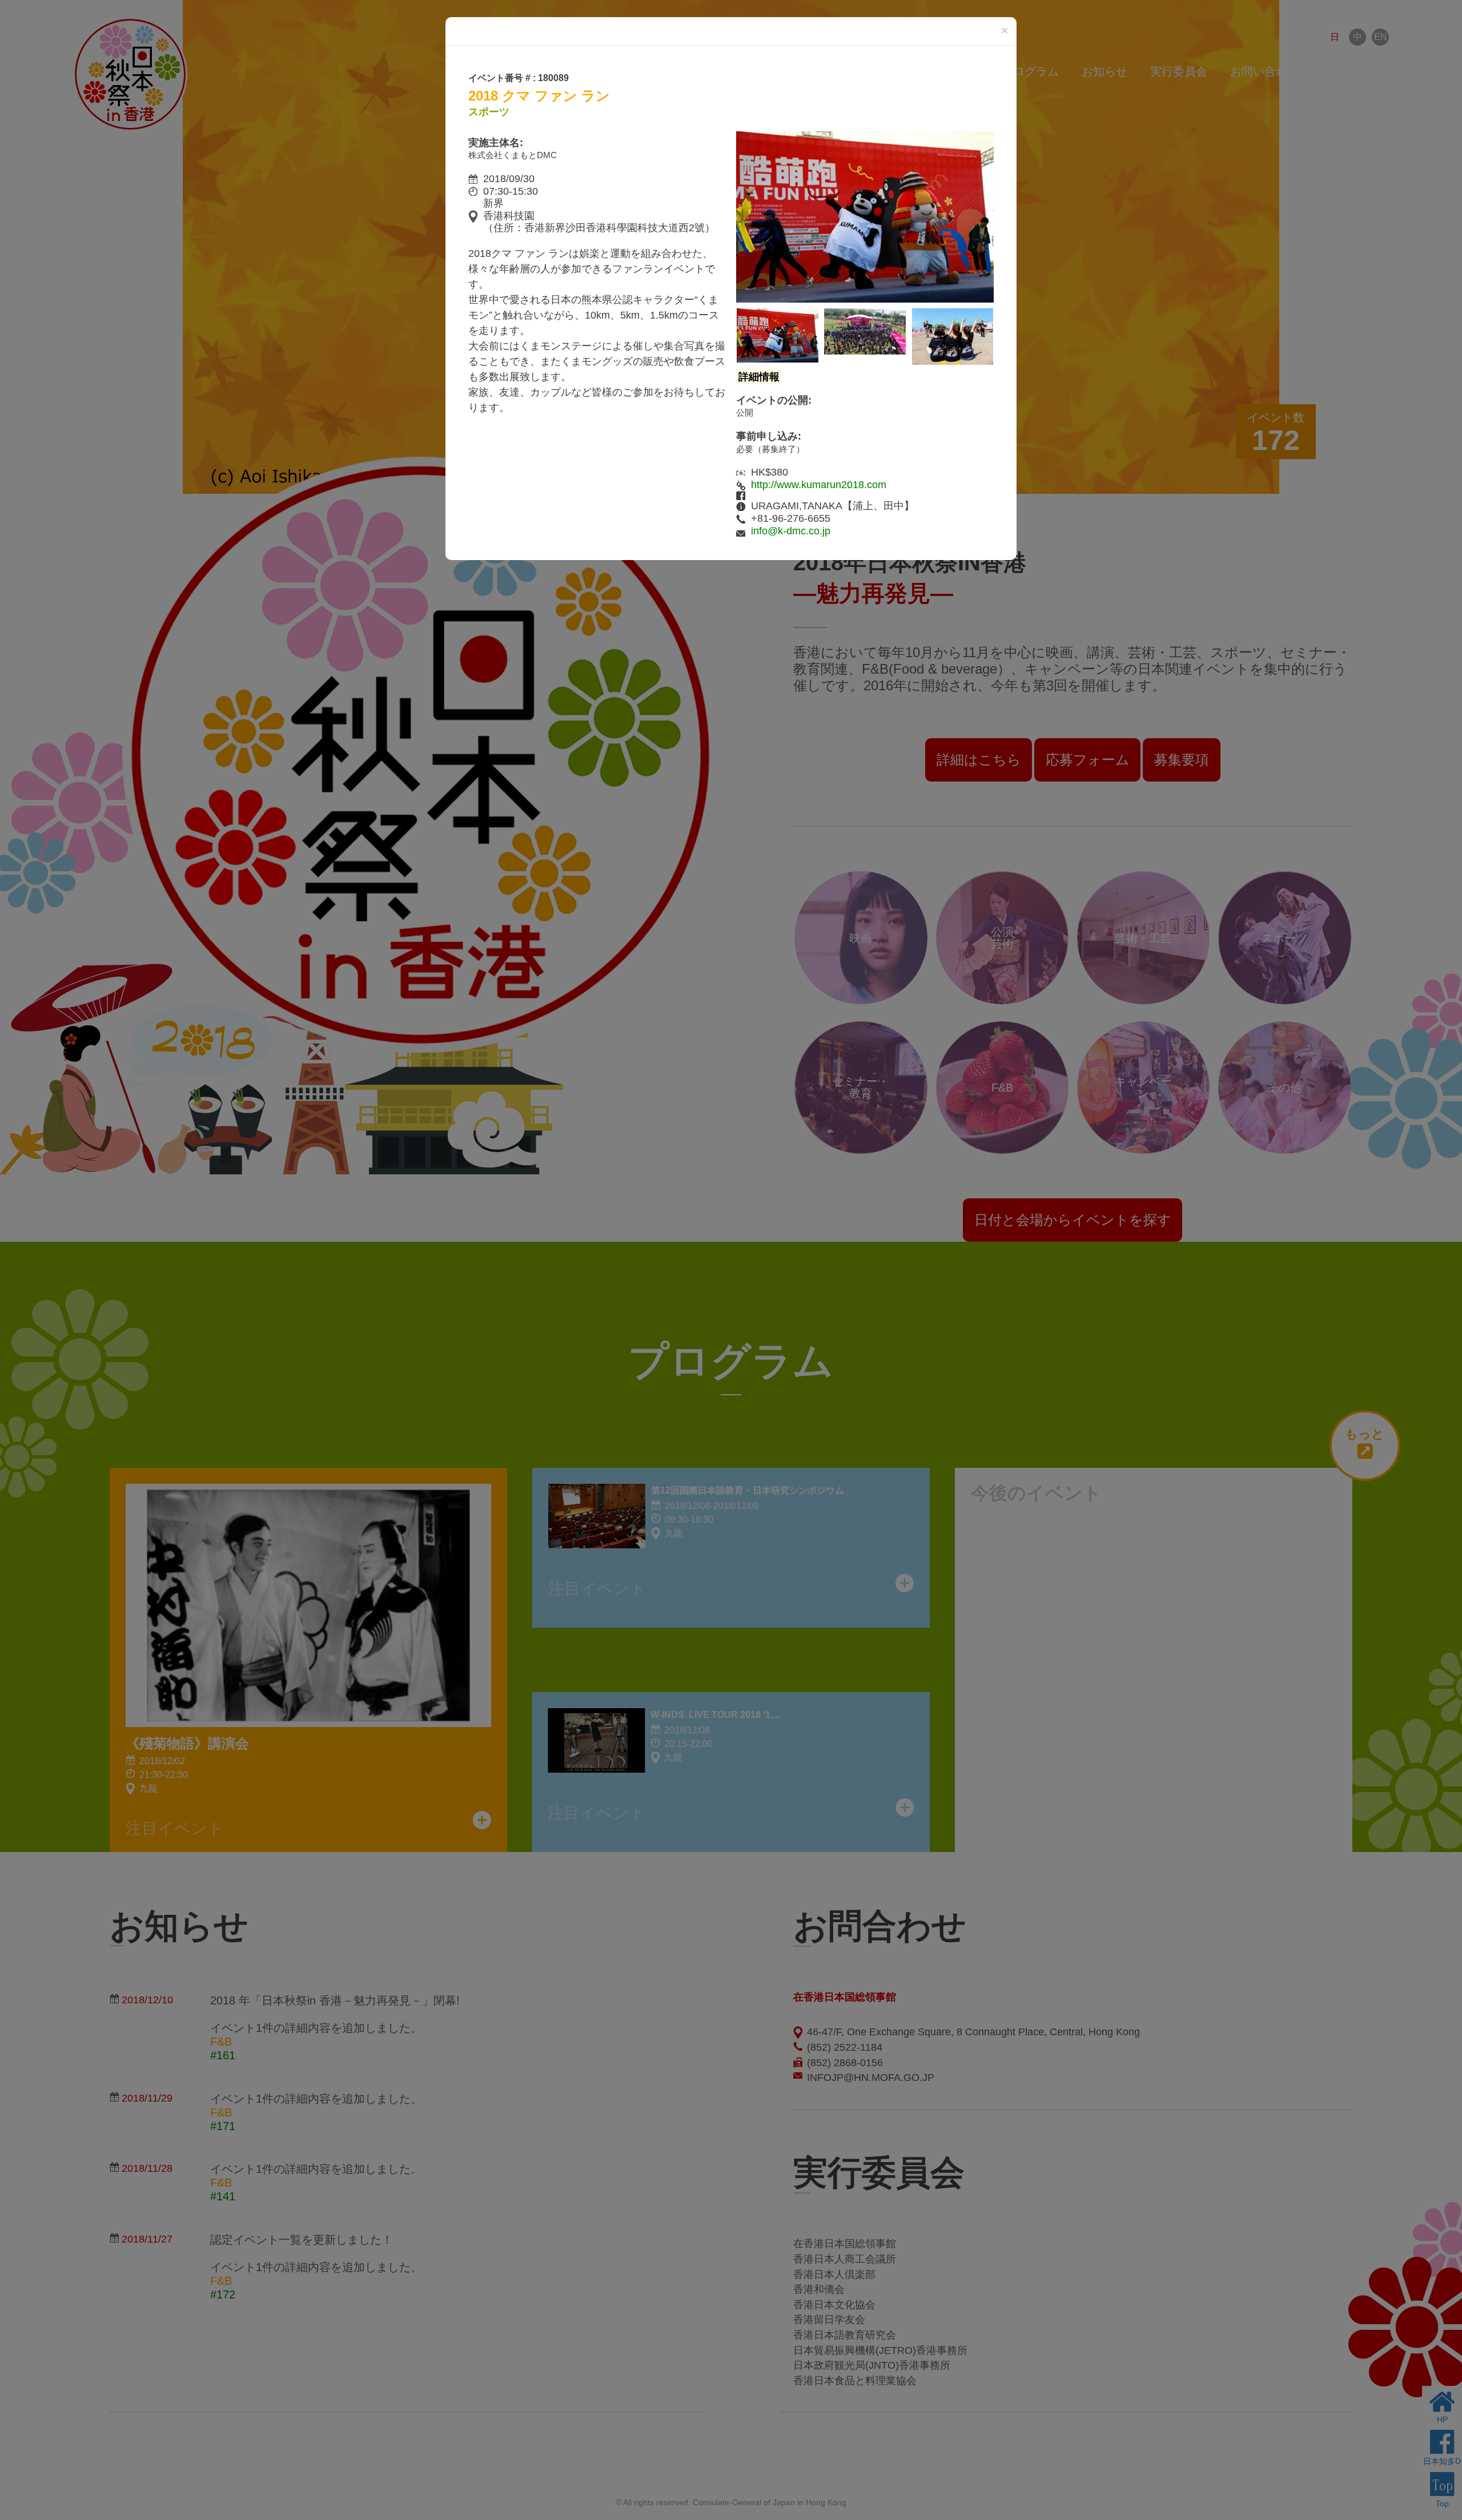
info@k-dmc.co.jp (791, 531)
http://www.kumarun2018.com (819, 485)
